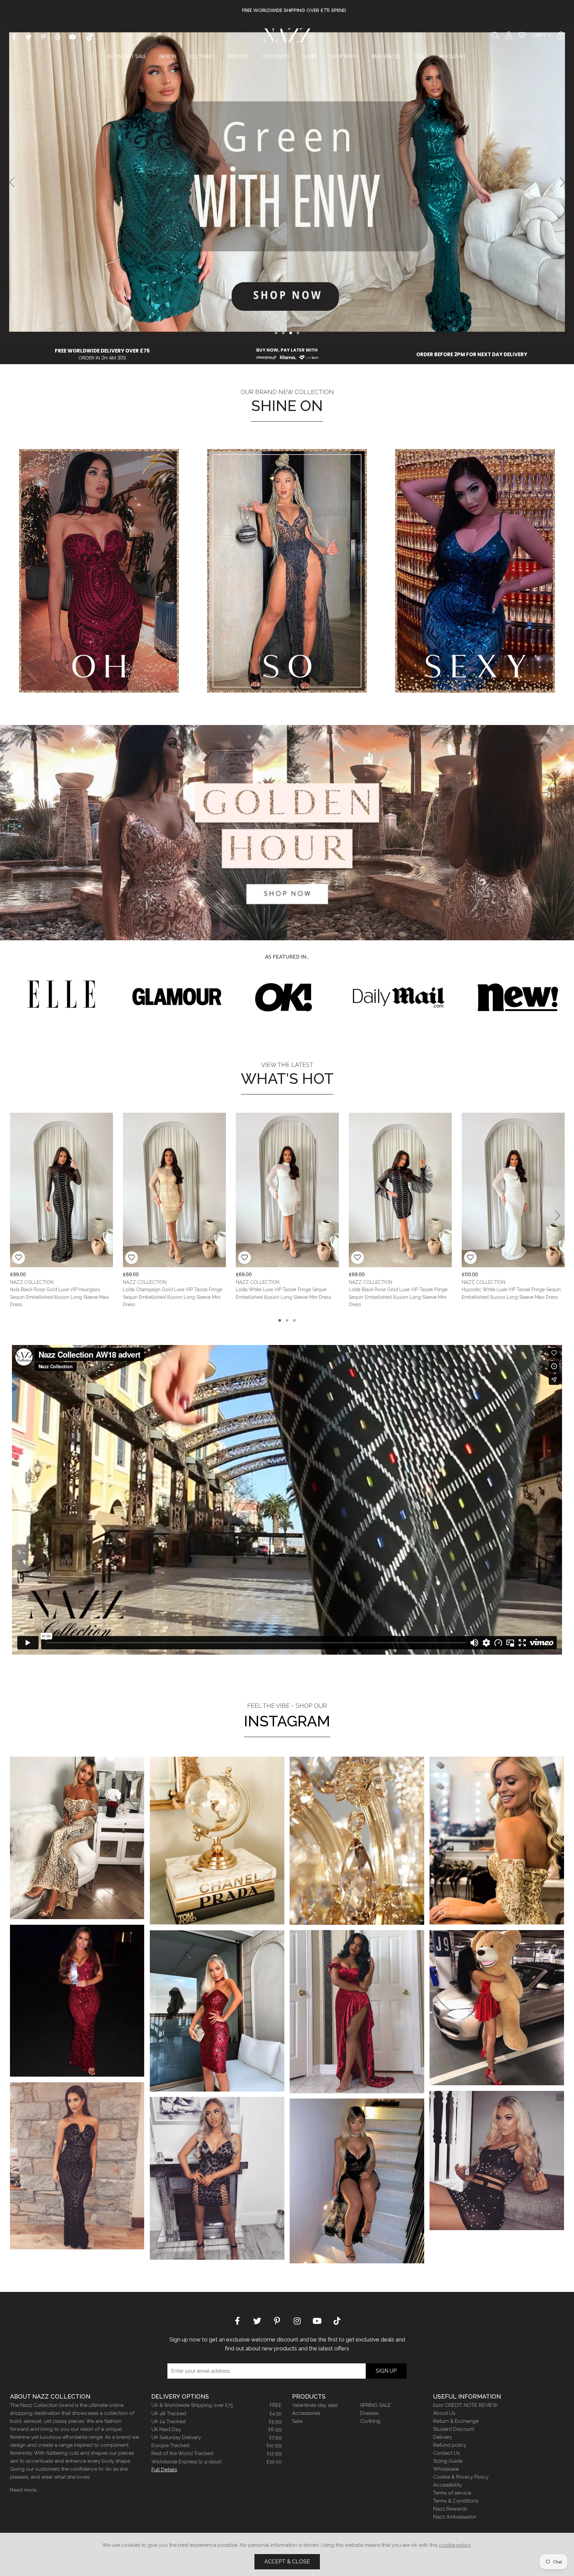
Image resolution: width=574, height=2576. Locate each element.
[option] (287, 10)
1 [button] (276, 333)
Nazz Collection (287, 35)
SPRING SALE (376, 2405)
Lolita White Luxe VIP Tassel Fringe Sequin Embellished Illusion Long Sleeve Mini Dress (284, 1293)
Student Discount (454, 2429)
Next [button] (563, 182)
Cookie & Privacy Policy (461, 2477)
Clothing (202, 56)
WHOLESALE (453, 56)
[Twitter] (29, 36)
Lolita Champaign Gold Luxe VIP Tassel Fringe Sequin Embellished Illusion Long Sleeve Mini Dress (173, 1297)
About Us (444, 2413)
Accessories (306, 2413)
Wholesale (446, 2469)
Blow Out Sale (127, 56)
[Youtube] (72, 36)
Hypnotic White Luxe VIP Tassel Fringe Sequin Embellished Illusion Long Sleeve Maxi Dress (511, 1293)
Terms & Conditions (456, 2501)
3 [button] (291, 333)
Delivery (443, 2437)
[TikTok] (90, 36)
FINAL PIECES (386, 56)
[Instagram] (58, 36)
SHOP (309, 56)
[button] (561, 35)
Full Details (164, 2470)
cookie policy (455, 2545)
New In (168, 56)
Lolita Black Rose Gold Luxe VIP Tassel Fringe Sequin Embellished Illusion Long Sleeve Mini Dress (398, 1297)
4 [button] (298, 333)
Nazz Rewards (450, 2509)
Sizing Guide (448, 2461)
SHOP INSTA (344, 56)
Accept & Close (287, 2562)
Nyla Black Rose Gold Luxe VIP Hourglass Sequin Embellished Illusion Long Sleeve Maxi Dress (59, 1297)
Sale (297, 2421)
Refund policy (450, 2445)
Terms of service (452, 2493)
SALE (420, 56)
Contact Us (446, 2453)
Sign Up (386, 2371)
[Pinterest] (43, 36)
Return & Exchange (456, 2421)
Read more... (25, 2490)
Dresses (238, 56)
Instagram (287, 1721)
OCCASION (276, 56)
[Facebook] (14, 36)
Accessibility (448, 2485)
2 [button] (283, 333)
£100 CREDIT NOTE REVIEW (465, 2405)
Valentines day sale (315, 2405)
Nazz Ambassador (455, 2517)
